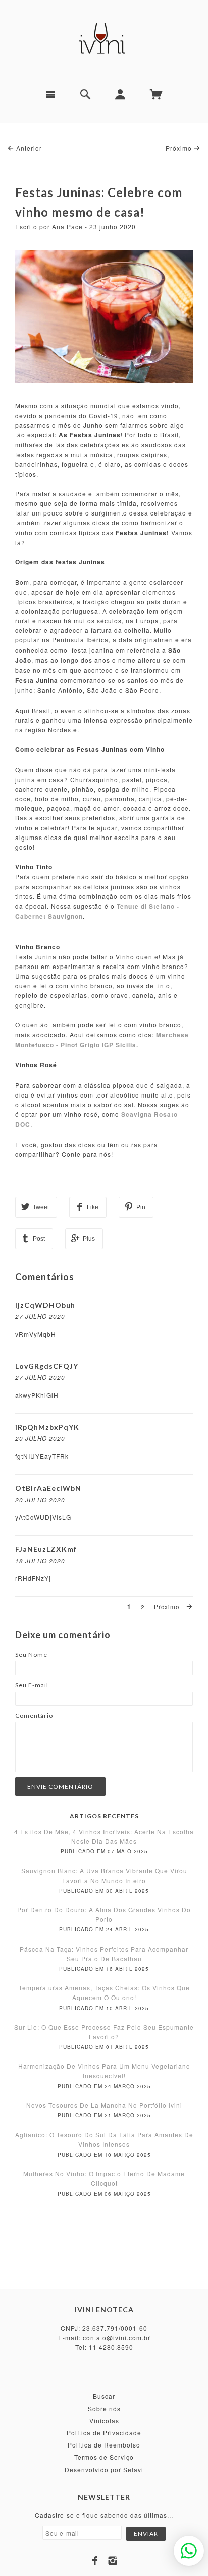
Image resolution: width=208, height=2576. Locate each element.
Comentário (34, 1716)
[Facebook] (95, 2561)
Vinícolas (104, 2421)
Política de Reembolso (104, 2445)
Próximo (180, 148)
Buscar (104, 2396)
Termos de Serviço (104, 2457)
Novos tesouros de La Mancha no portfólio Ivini (104, 2105)
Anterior (28, 148)
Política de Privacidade (104, 2433)
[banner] (104, 40)
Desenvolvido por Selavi (104, 2469)
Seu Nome (31, 1655)
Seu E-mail (32, 1685)
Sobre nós (104, 2408)
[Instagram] (113, 2561)
